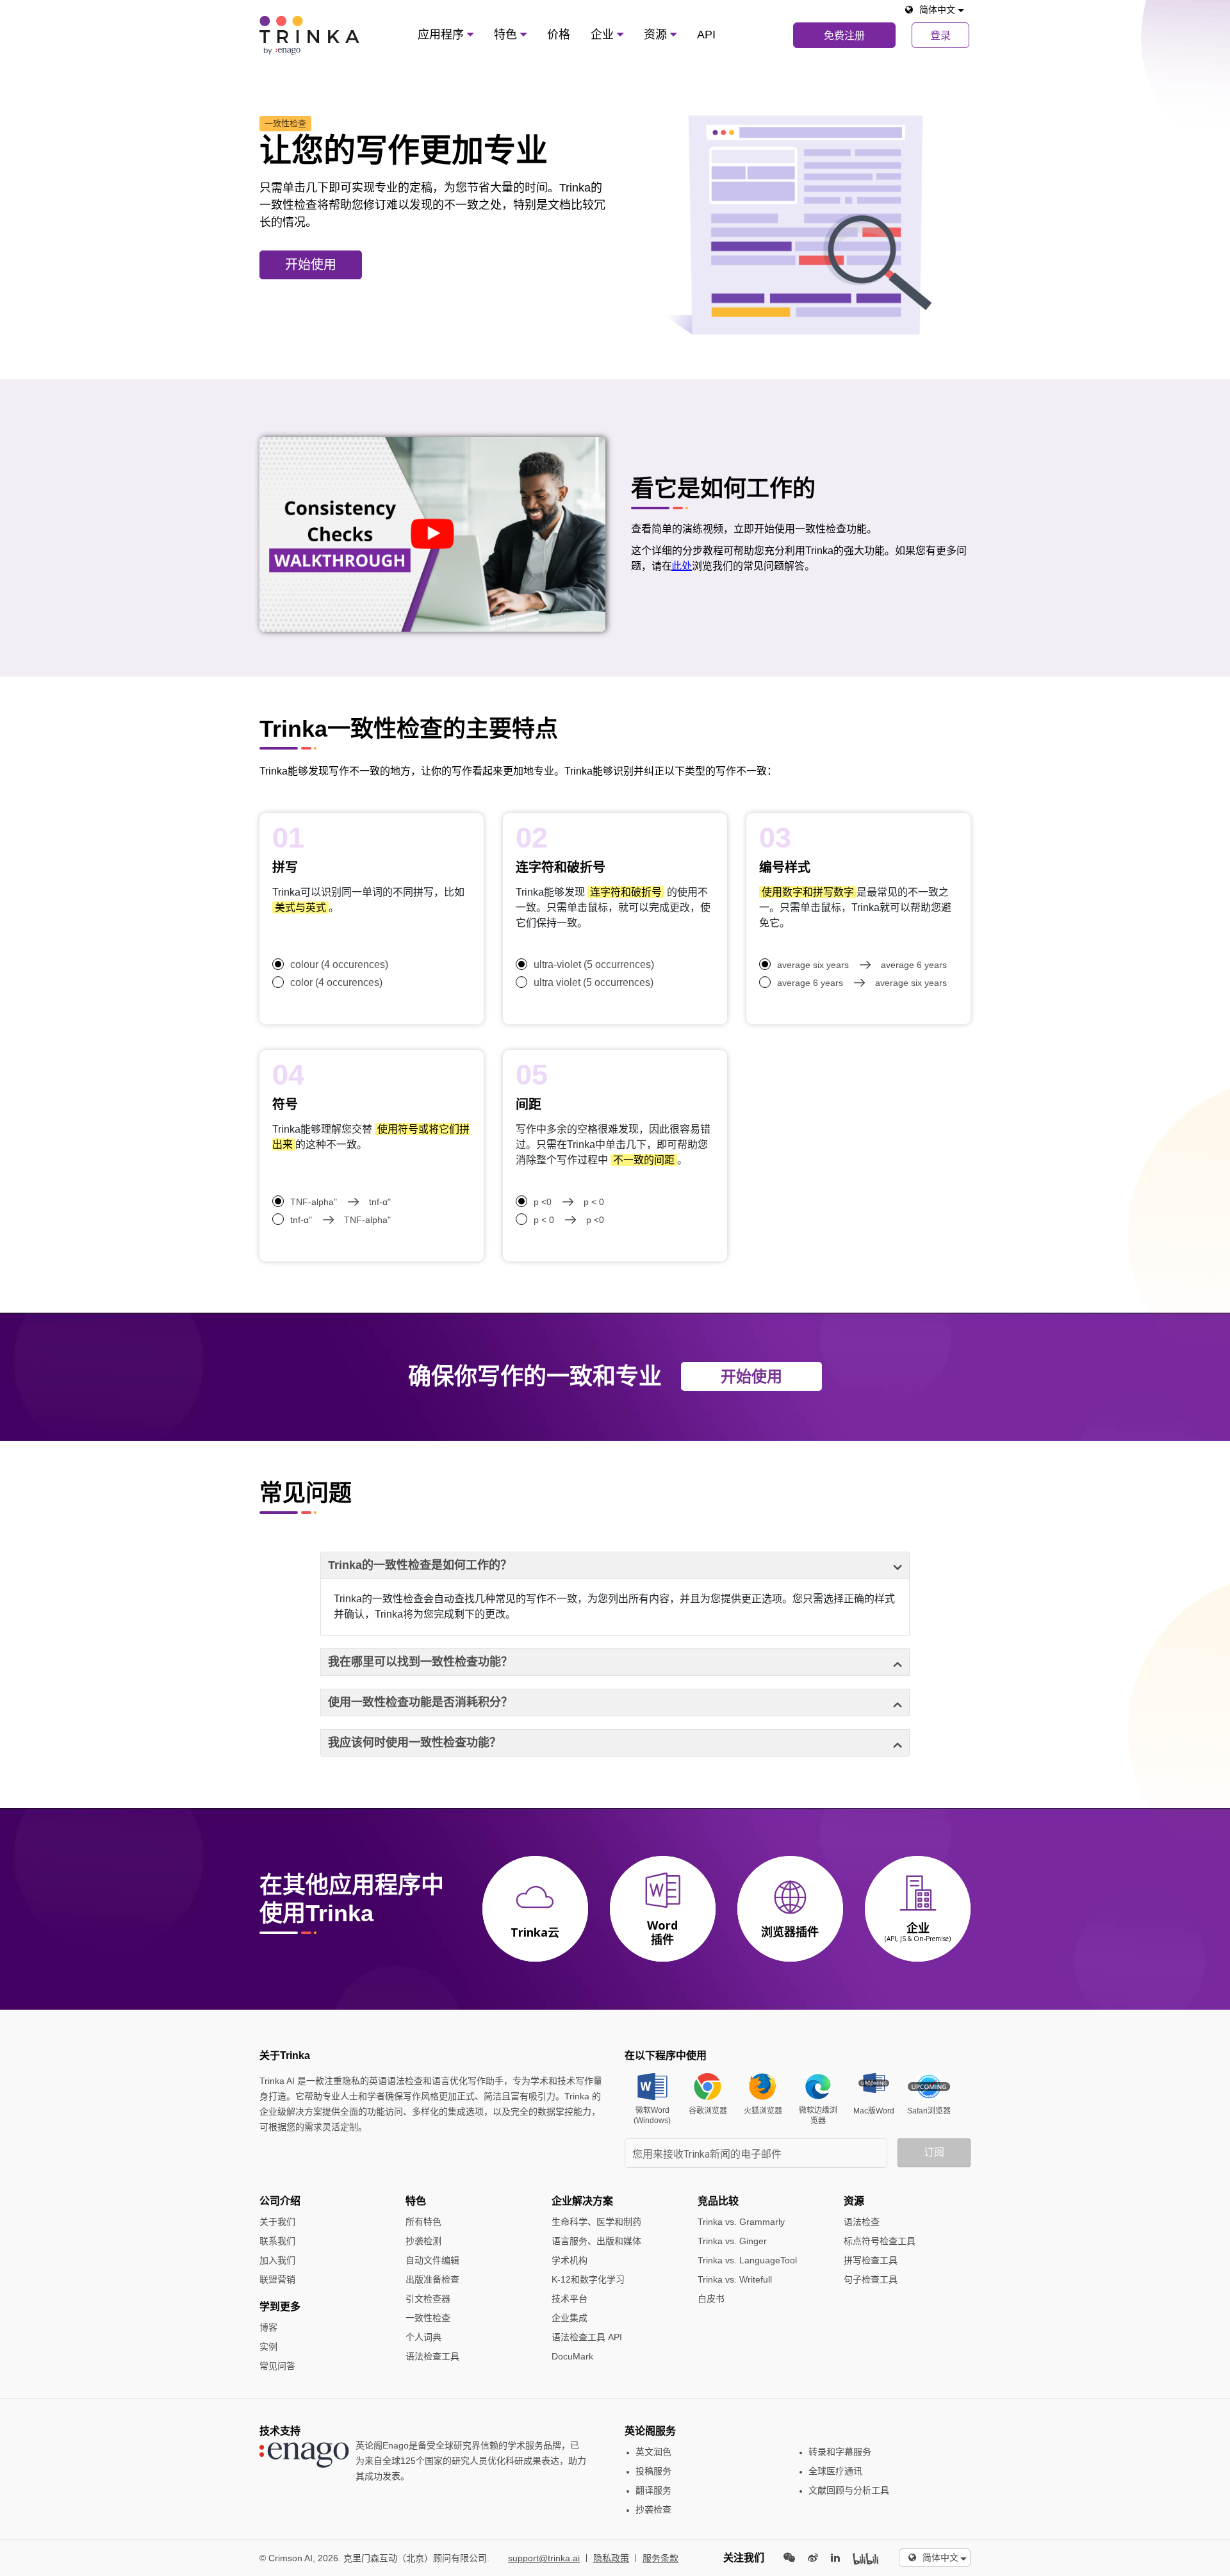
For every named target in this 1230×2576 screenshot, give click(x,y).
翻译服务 (653, 2490)
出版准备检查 (432, 2279)
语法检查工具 (432, 2356)
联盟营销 (277, 2279)
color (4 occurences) (336, 982)
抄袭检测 (423, 2241)
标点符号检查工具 (880, 2241)
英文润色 (653, 2452)
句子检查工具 (871, 2279)
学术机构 (570, 2260)
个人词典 (423, 2337)
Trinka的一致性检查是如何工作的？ (420, 1565)
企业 (604, 35)
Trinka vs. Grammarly (741, 2222)
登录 (940, 36)
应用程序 (442, 35)
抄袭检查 (653, 2509)
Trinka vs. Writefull (735, 2279)
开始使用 (311, 265)
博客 (268, 2327)
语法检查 (862, 2222)
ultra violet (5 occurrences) (594, 982)
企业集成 (570, 2318)
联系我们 (277, 2241)
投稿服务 (653, 2471)
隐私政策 (611, 2558)
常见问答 (277, 2366)
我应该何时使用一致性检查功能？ (414, 1743)
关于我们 (277, 2222)
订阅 (934, 2152)
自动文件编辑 (432, 2260)
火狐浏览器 (763, 2111)
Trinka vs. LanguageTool (747, 2260)
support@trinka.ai (544, 2558)
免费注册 (844, 36)
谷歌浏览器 (708, 2111)
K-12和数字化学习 (588, 2279)
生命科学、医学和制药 (596, 2222)
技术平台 (570, 2299)
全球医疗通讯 (835, 2471)
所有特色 (423, 2222)
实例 (268, 2347)
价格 (559, 35)
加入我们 (277, 2260)
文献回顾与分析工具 (849, 2490)
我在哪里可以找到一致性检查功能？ (420, 1662)
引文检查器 (428, 2299)
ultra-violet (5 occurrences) (594, 964)
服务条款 (660, 2558)
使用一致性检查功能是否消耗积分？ (420, 1702)
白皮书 (711, 2299)
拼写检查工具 (871, 2260)
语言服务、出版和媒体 (596, 2241)
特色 (507, 35)
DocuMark (572, 2356)
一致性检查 (428, 2318)
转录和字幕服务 (840, 2452)
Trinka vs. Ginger (732, 2241)
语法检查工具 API (587, 2337)
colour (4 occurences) (339, 964)
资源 (657, 35)
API (706, 35)
